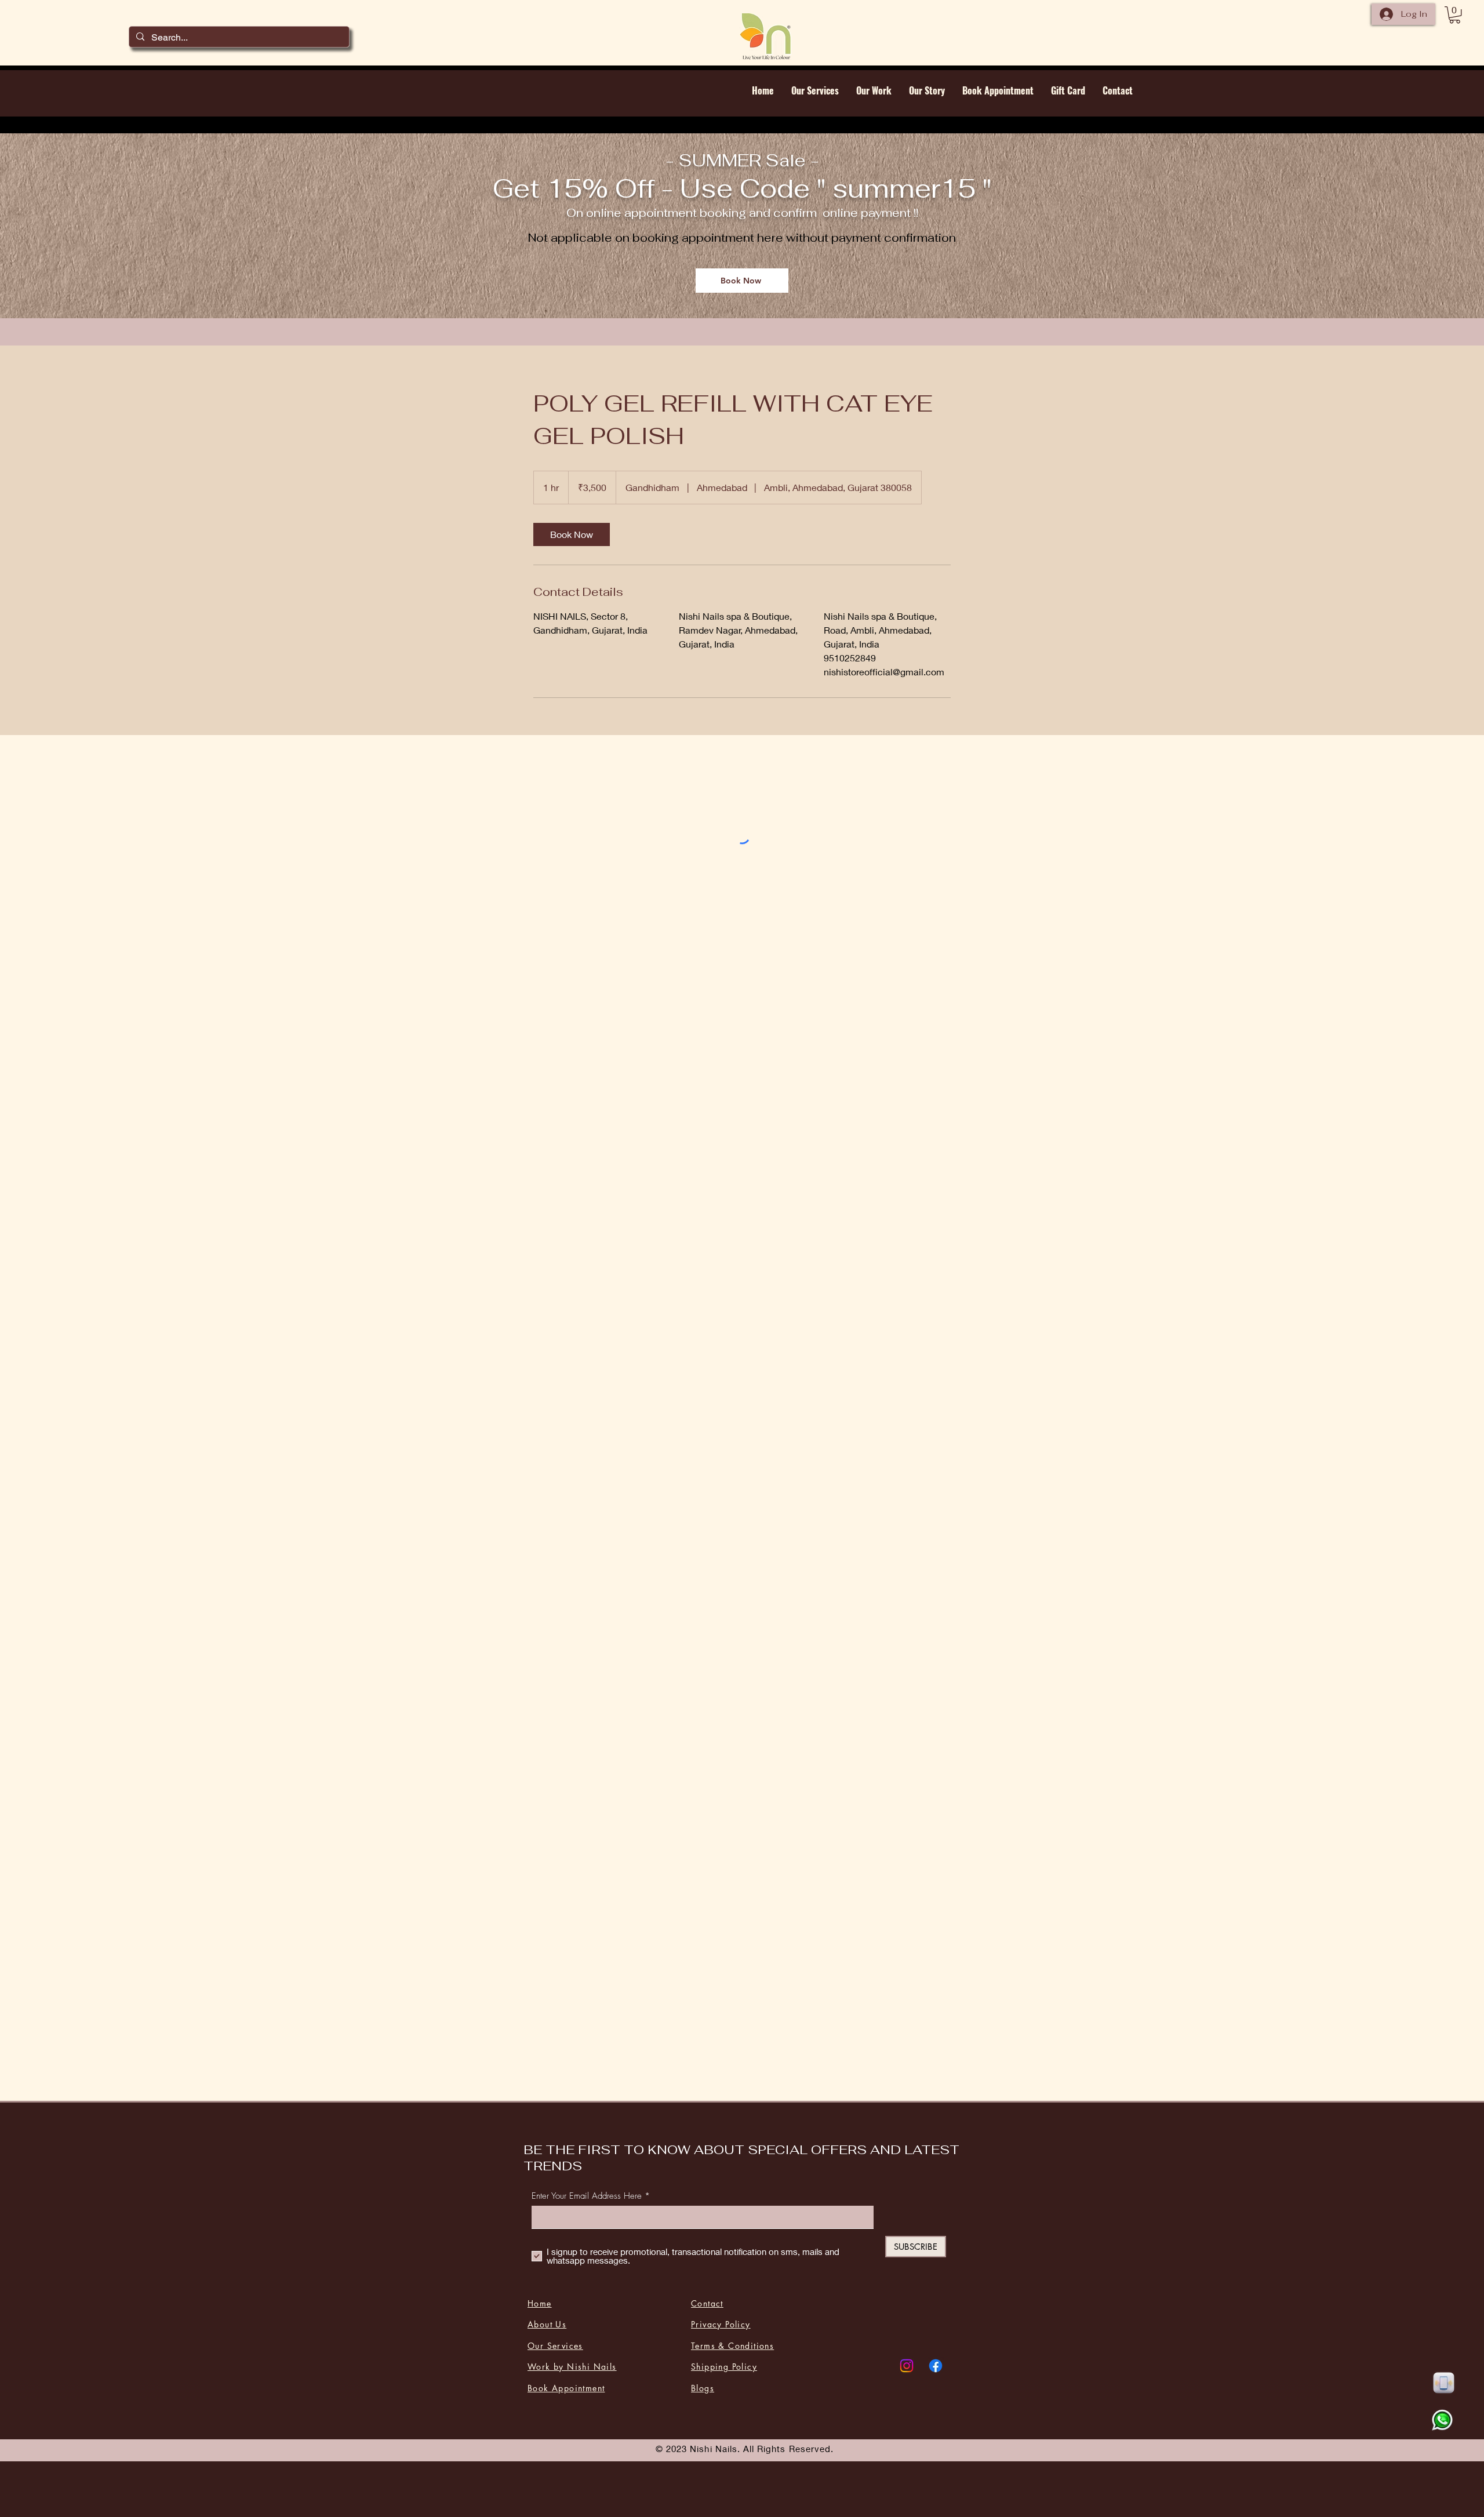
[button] (1455, 15)
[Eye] (1443, 2383)
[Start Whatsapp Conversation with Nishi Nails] (1442, 2420)
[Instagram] (907, 2366)
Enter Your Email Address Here (587, 2196)
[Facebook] (936, 2366)
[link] (572, 534)
